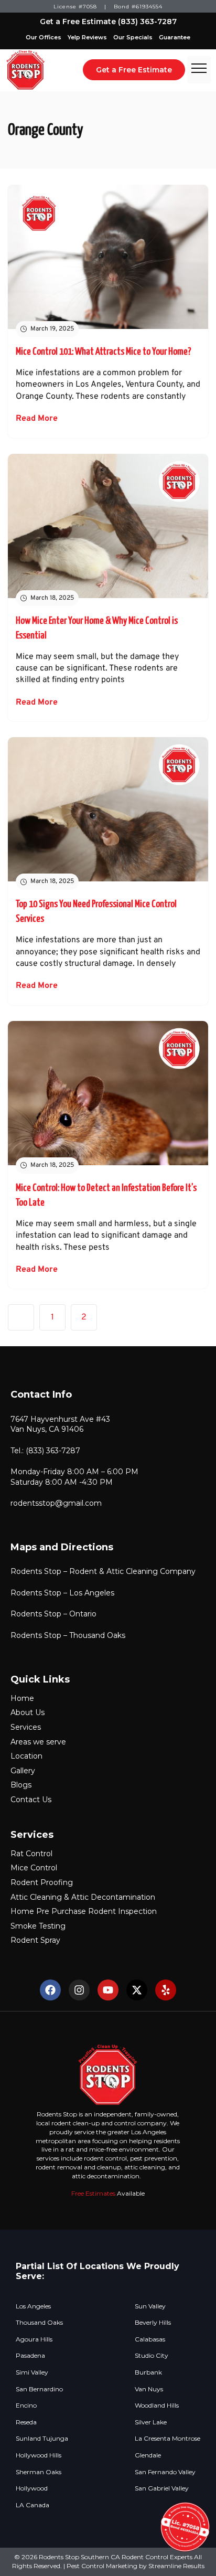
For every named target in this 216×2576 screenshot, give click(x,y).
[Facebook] (50, 1990)
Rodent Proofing (42, 1882)
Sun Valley (150, 2306)
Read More (37, 419)
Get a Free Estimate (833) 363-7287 (108, 22)
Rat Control (31, 1854)
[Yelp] (166, 1990)
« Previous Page (21, 1317)
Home (22, 1698)
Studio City (152, 2356)
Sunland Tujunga (42, 2439)
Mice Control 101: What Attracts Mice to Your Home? (104, 352)
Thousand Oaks (39, 2323)
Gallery (23, 1771)
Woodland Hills (157, 2405)
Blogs (21, 1785)
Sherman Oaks (39, 2472)
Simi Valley (32, 2372)
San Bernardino (39, 2389)
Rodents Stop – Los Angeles (62, 1593)
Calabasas (150, 2339)
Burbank (148, 2372)
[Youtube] (108, 1990)
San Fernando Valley (165, 2472)
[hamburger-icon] (199, 70)
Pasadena (30, 2356)
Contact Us (31, 1800)
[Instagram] (79, 1990)
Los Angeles (33, 2306)
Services (26, 1727)
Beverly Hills (153, 2323)
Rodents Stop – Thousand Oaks (68, 1635)
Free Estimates (93, 2193)
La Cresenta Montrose (168, 2439)
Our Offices (44, 37)
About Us (28, 1712)
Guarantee (175, 37)
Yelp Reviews (87, 37)
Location (26, 1756)
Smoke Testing (38, 1926)
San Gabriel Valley (162, 2488)
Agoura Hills (34, 2339)
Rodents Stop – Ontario (53, 1614)
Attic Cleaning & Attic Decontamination (83, 1897)
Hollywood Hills (39, 2455)
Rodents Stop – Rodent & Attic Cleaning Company (103, 1571)
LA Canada (33, 2505)
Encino (26, 2405)
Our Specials (133, 37)
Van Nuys (149, 2389)
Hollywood (32, 2488)
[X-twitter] (137, 1990)
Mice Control (34, 1868)
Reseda (26, 2422)
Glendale (148, 2455)
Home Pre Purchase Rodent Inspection (84, 1911)
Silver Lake (151, 2422)
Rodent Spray (35, 1940)
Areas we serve (38, 1742)
